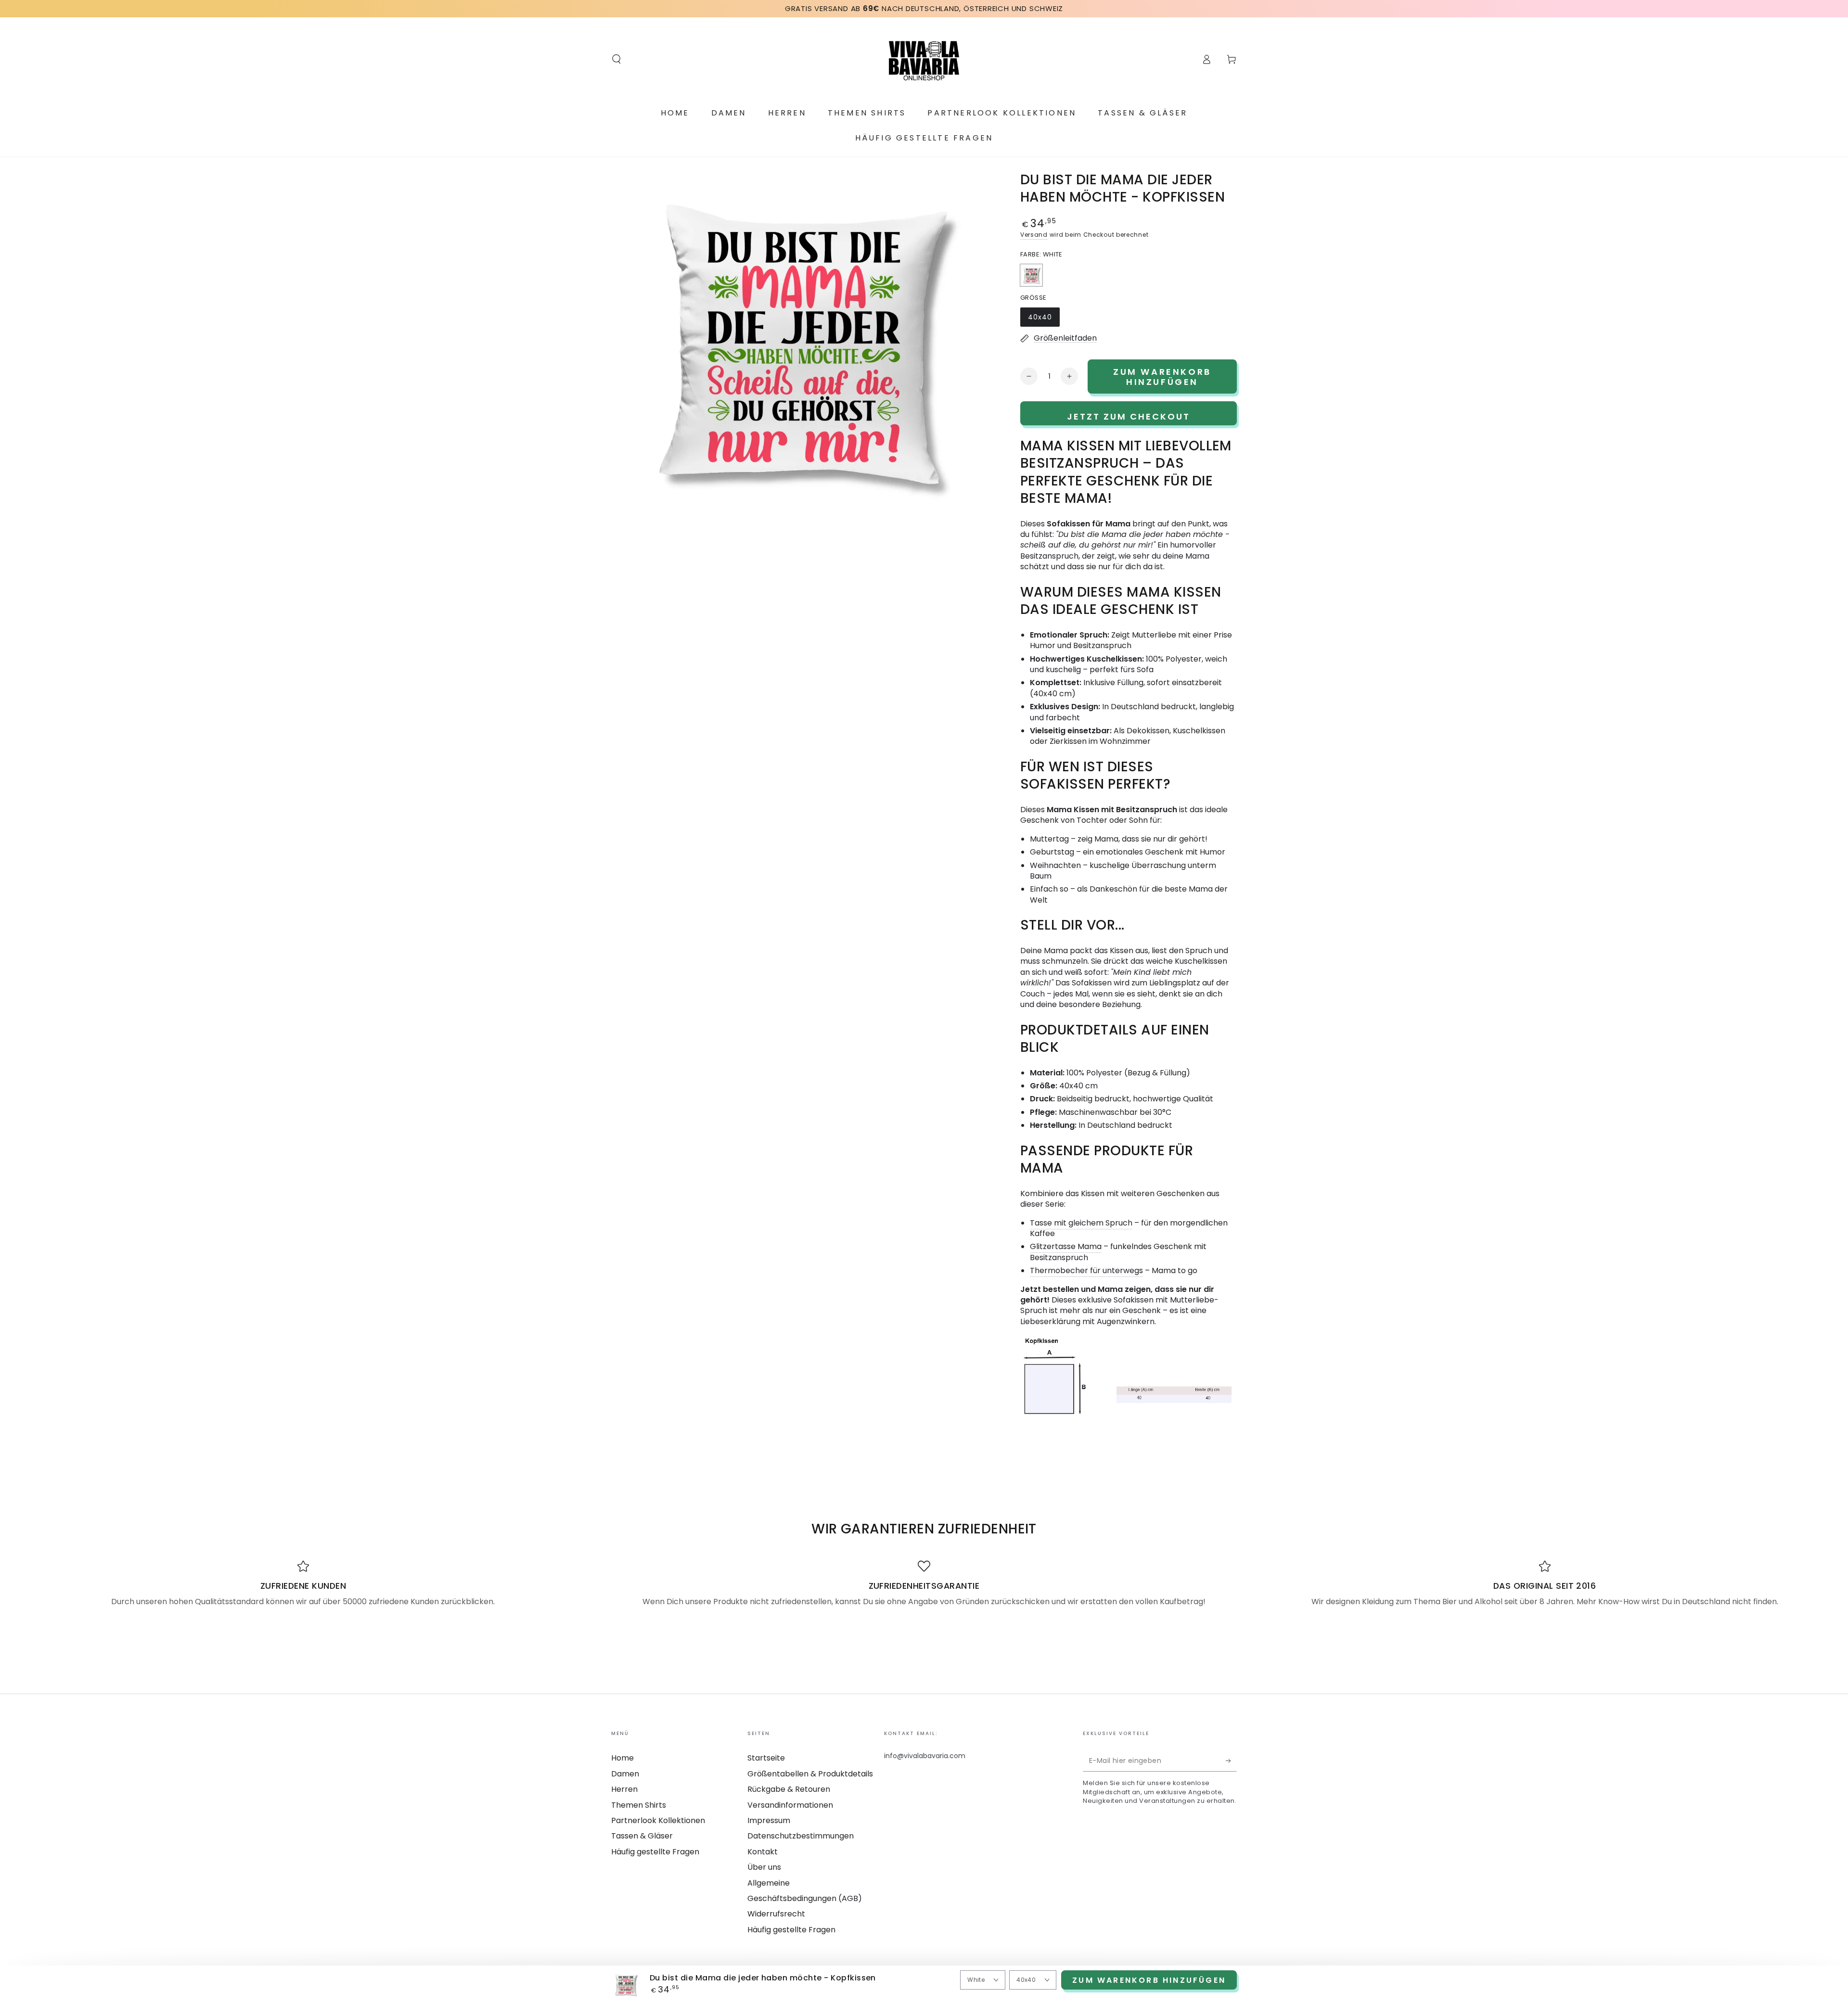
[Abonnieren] (1231, 1761)
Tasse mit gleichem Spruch (1081, 1223)
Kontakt (763, 1852)
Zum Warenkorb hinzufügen (1149, 1980)
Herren (624, 1789)
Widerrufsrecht (776, 1914)
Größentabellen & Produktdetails (810, 1774)
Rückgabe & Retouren (789, 1789)
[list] (924, 1583)
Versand (1034, 235)
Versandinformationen (790, 1805)
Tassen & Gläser (642, 1836)
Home (622, 1758)
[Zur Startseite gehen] (924, 59)
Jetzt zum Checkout (1129, 416)
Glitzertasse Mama (1066, 1246)
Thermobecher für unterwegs (1086, 1270)
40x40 (1044, 319)
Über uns (764, 1867)
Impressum (769, 1820)
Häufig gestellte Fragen (655, 1852)
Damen (625, 1774)
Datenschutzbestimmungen (801, 1836)
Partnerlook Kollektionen (658, 1820)
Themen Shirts (639, 1805)
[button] (616, 59)
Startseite (766, 1758)
